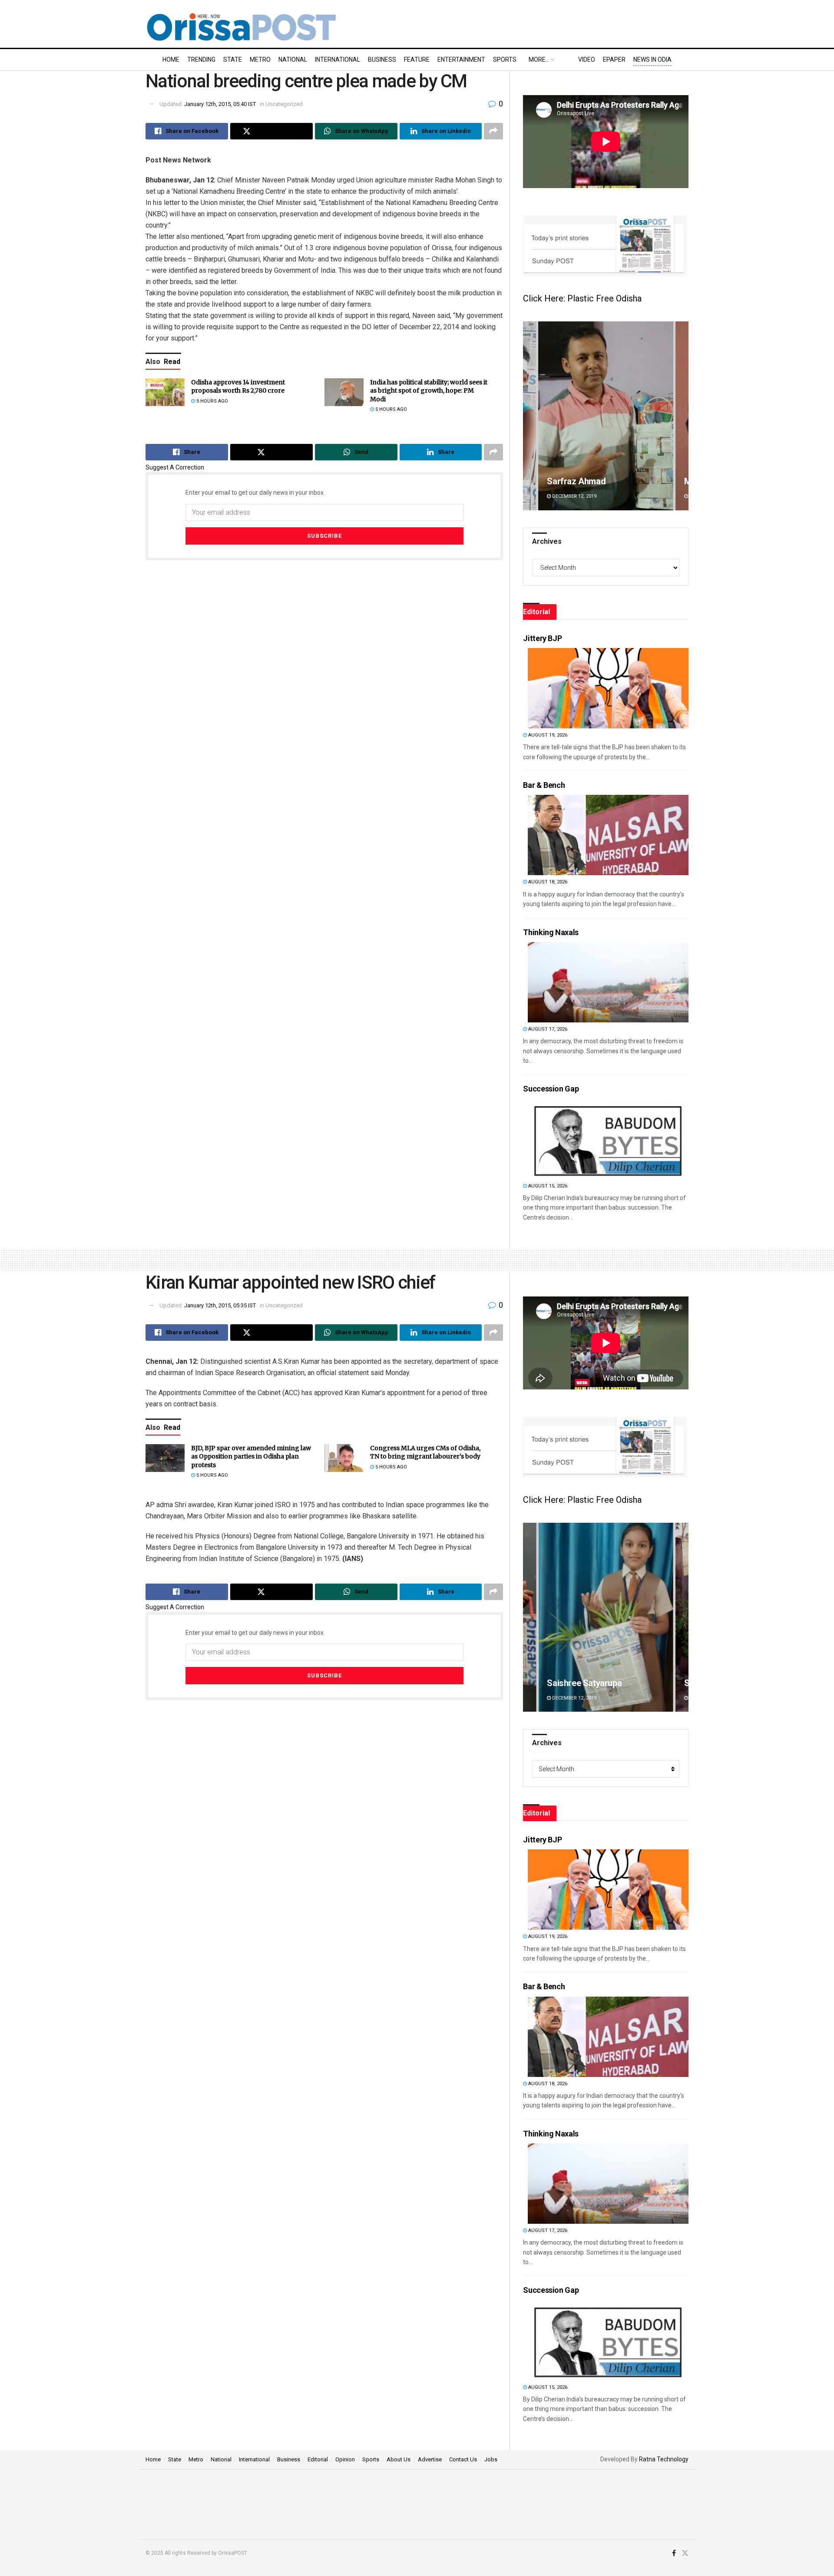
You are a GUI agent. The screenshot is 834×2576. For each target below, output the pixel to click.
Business (382, 60)
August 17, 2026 (547, 1029)
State (233, 60)
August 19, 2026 (547, 735)
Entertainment (461, 60)
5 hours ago (212, 401)
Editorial (318, 2459)
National (293, 60)
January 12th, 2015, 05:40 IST (220, 104)
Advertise (430, 2459)
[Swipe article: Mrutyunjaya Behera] (606, 416)
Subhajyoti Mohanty (584, 1683)
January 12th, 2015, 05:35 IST (220, 1305)
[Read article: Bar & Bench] (608, 835)
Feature (417, 60)
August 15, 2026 (547, 1186)
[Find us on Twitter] (685, 2553)
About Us (399, 2459)
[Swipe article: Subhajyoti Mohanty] (606, 1617)
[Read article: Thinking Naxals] (608, 982)
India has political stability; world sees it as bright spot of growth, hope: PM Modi (429, 391)
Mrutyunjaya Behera (585, 481)
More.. (538, 60)
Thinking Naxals (551, 932)
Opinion (345, 2459)
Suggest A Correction (175, 467)
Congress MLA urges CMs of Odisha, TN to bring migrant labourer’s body (425, 1452)
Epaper (614, 60)
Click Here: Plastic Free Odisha (582, 298)
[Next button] (682, 416)
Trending (201, 60)
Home (171, 60)
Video (587, 60)
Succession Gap (551, 1089)
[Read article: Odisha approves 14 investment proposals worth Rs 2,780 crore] (165, 392)
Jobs (491, 2459)
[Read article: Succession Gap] (608, 1139)
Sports (505, 60)
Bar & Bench (544, 785)
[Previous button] (530, 416)
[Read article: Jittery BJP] (608, 688)
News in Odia (652, 60)
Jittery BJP (542, 638)
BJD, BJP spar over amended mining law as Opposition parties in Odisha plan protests (251, 1457)
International (338, 60)
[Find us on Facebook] (674, 2553)
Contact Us (463, 2459)
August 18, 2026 (547, 882)
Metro (260, 60)
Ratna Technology (664, 2459)
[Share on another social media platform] (493, 131)
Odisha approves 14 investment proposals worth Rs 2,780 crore (238, 387)
